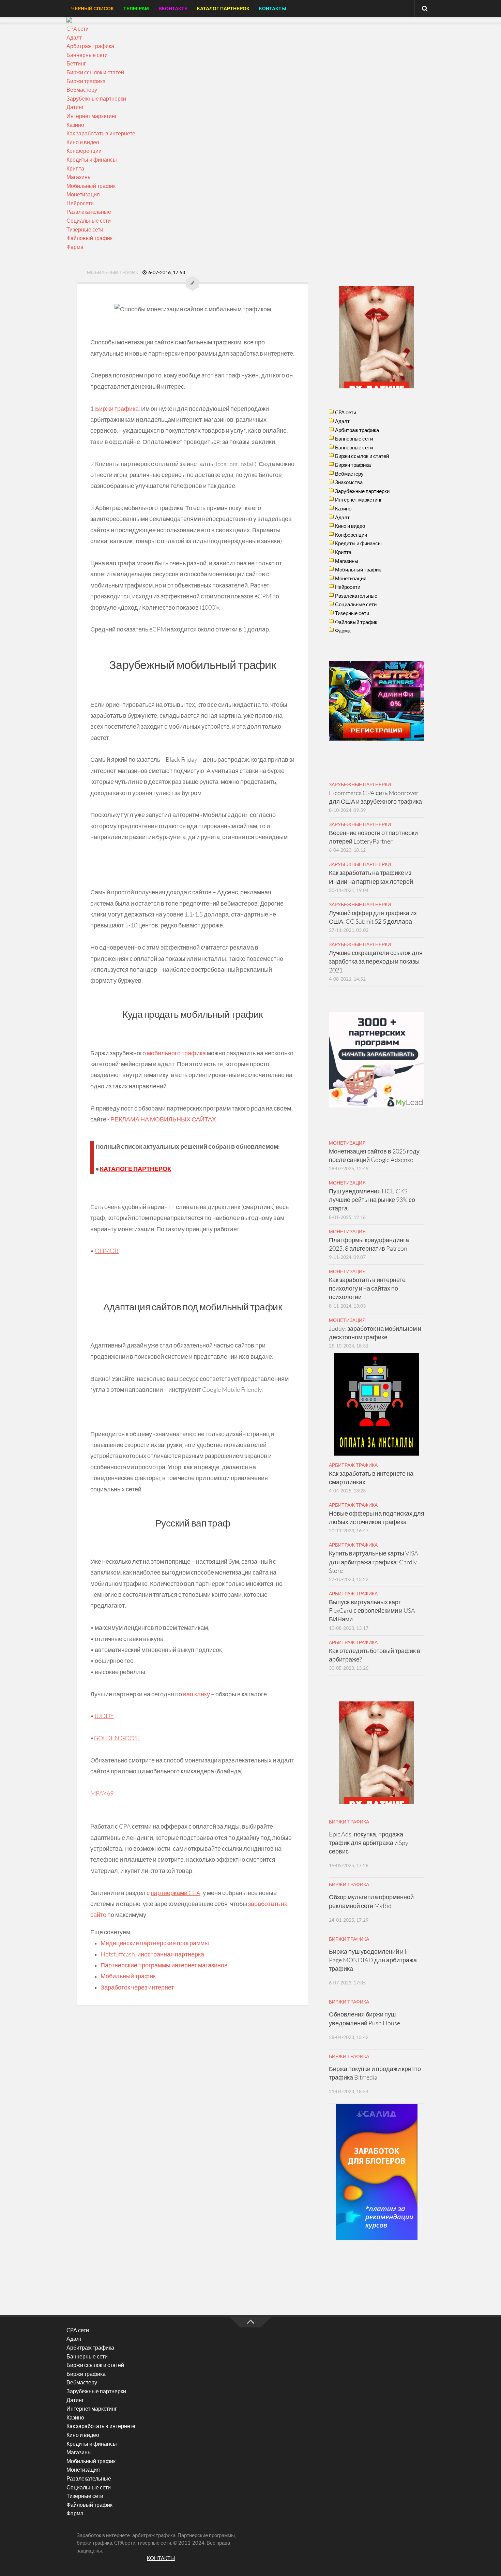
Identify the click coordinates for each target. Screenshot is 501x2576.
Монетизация (83, 195)
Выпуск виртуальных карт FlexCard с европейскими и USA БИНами (372, 1611)
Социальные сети (89, 221)
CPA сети (78, 29)
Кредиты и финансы (92, 160)
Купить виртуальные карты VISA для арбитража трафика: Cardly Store (374, 1562)
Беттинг (76, 64)
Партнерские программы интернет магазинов (164, 1965)
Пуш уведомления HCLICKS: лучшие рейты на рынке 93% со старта (372, 1200)
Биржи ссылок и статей (95, 72)
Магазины (79, 177)
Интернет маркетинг (92, 116)
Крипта (75, 169)
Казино (75, 125)
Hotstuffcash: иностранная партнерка (152, 1954)
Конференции (84, 151)
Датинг (75, 107)
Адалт (74, 38)
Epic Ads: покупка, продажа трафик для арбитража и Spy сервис (369, 1843)
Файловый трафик (89, 238)
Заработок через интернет (137, 1987)
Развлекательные (89, 212)
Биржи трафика (86, 81)
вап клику (196, 1694)
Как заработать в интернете (101, 133)
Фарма (75, 247)
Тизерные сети (85, 230)
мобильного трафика (176, 1053)
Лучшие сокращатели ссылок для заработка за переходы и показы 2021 (376, 962)
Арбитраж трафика (90, 46)
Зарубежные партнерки (96, 99)
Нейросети (80, 203)
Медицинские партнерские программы (155, 1943)
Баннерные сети (87, 55)
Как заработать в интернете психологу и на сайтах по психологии (367, 1289)
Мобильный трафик (91, 186)
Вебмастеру (82, 90)
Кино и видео (83, 142)
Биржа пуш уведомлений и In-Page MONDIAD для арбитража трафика (373, 1960)
